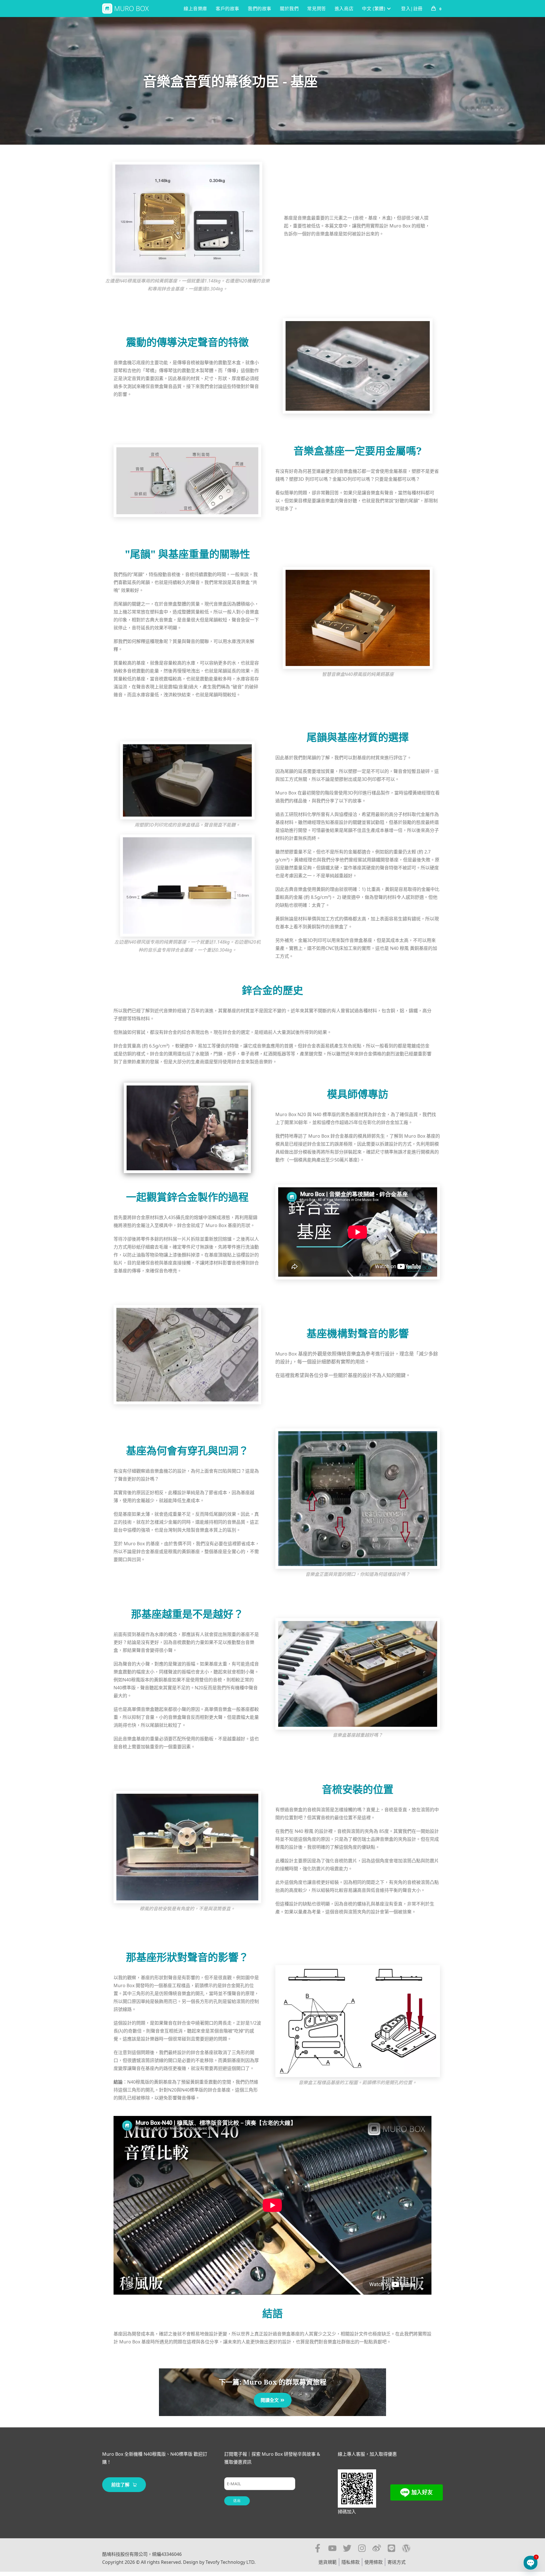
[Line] (391, 2548)
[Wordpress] (406, 2548)
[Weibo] (377, 2548)
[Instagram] (362, 2548)
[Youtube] (332, 2548)
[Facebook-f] (318, 2548)
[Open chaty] (531, 2563)
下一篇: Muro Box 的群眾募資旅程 (273, 2382)
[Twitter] (347, 2548)
